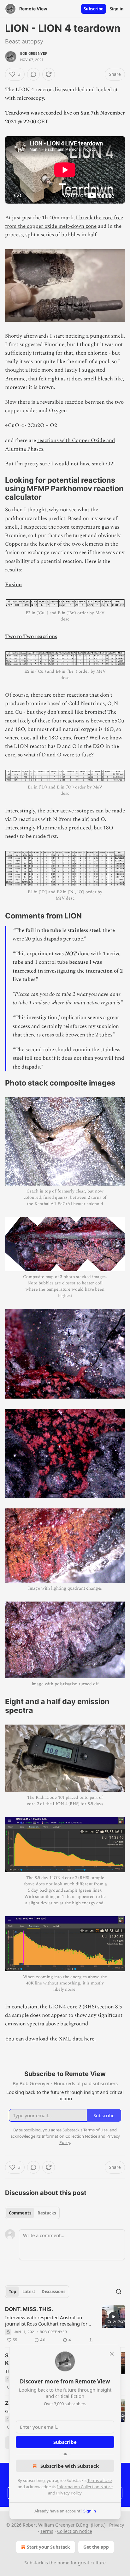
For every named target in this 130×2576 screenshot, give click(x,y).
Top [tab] (12, 2292)
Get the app (96, 2547)
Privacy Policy (69, 2493)
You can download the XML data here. (50, 2039)
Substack (34, 2563)
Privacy (117, 2525)
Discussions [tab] (53, 2292)
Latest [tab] (29, 2292)
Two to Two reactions (31, 637)
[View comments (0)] (33, 74)
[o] (114, 2317)
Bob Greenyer (34, 53)
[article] (65, 2325)
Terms (47, 2531)
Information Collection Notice (85, 2487)
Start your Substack (48, 2547)
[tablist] (32, 2213)
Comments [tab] (20, 2213)
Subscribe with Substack (70, 2466)
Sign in (117, 9)
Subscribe (94, 9)
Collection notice (75, 2531)
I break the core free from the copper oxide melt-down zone (64, 222)
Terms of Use (100, 2480)
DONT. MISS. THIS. (29, 2309)
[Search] (119, 2292)
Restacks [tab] (47, 2213)
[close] (112, 2354)
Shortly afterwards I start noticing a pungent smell (64, 336)
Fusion (13, 585)
